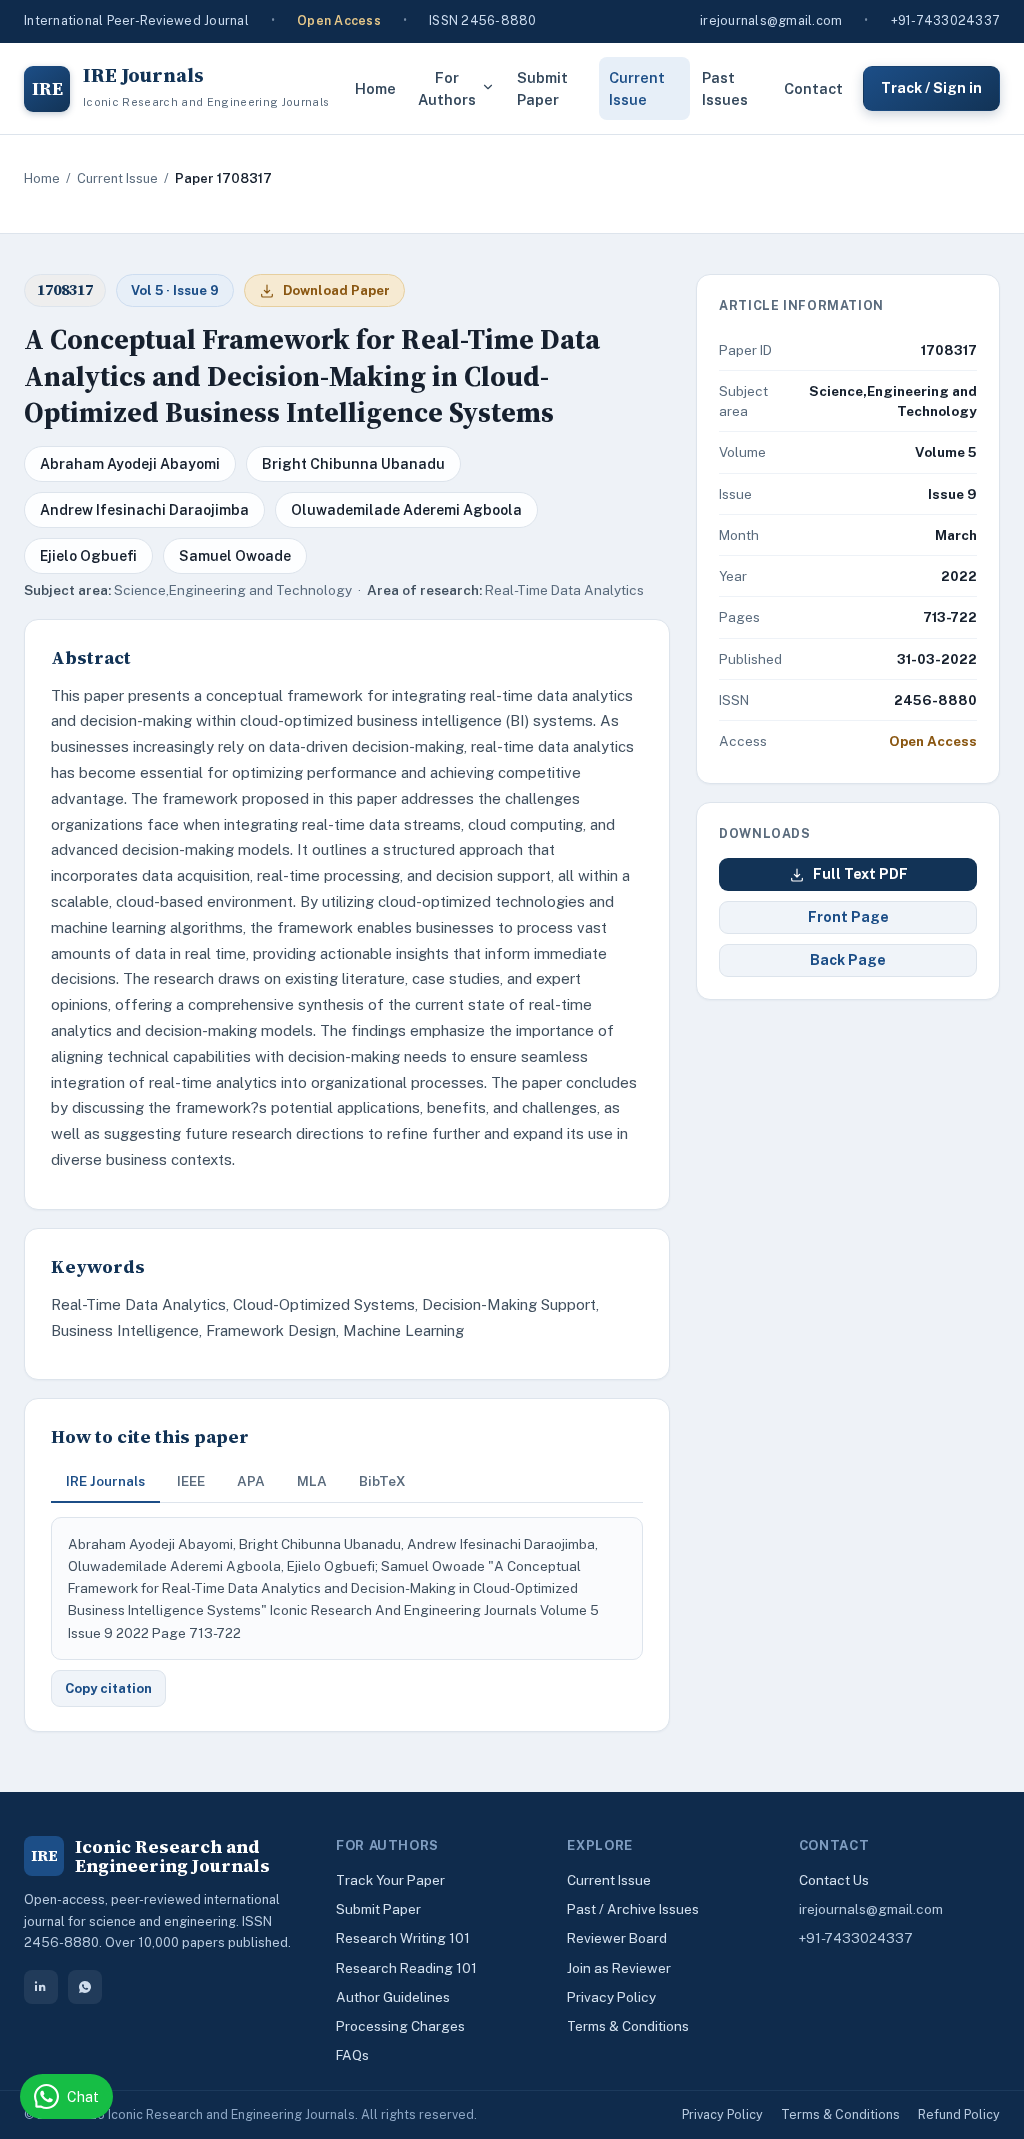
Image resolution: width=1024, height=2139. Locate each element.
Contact (813, 88)
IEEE (191, 1481)
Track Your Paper (390, 1880)
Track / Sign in (931, 88)
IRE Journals (105, 1481)
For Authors (447, 88)
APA (251, 1481)
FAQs (352, 2055)
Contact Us (834, 1880)
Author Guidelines (393, 1997)
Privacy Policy (611, 1997)
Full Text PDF (860, 874)
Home (375, 88)
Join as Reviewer (619, 1968)
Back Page (848, 960)
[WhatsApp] (85, 1987)
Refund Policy (959, 2114)
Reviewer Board (617, 1938)
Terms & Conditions (628, 2026)
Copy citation (108, 1688)
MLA (312, 1481)
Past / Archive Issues (633, 1909)
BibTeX (382, 1481)
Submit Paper (542, 88)
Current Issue (637, 88)
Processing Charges (400, 2026)
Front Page (848, 917)
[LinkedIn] (41, 1987)
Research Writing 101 (403, 1938)
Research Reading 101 (406, 1968)
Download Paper (336, 290)
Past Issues (725, 88)
